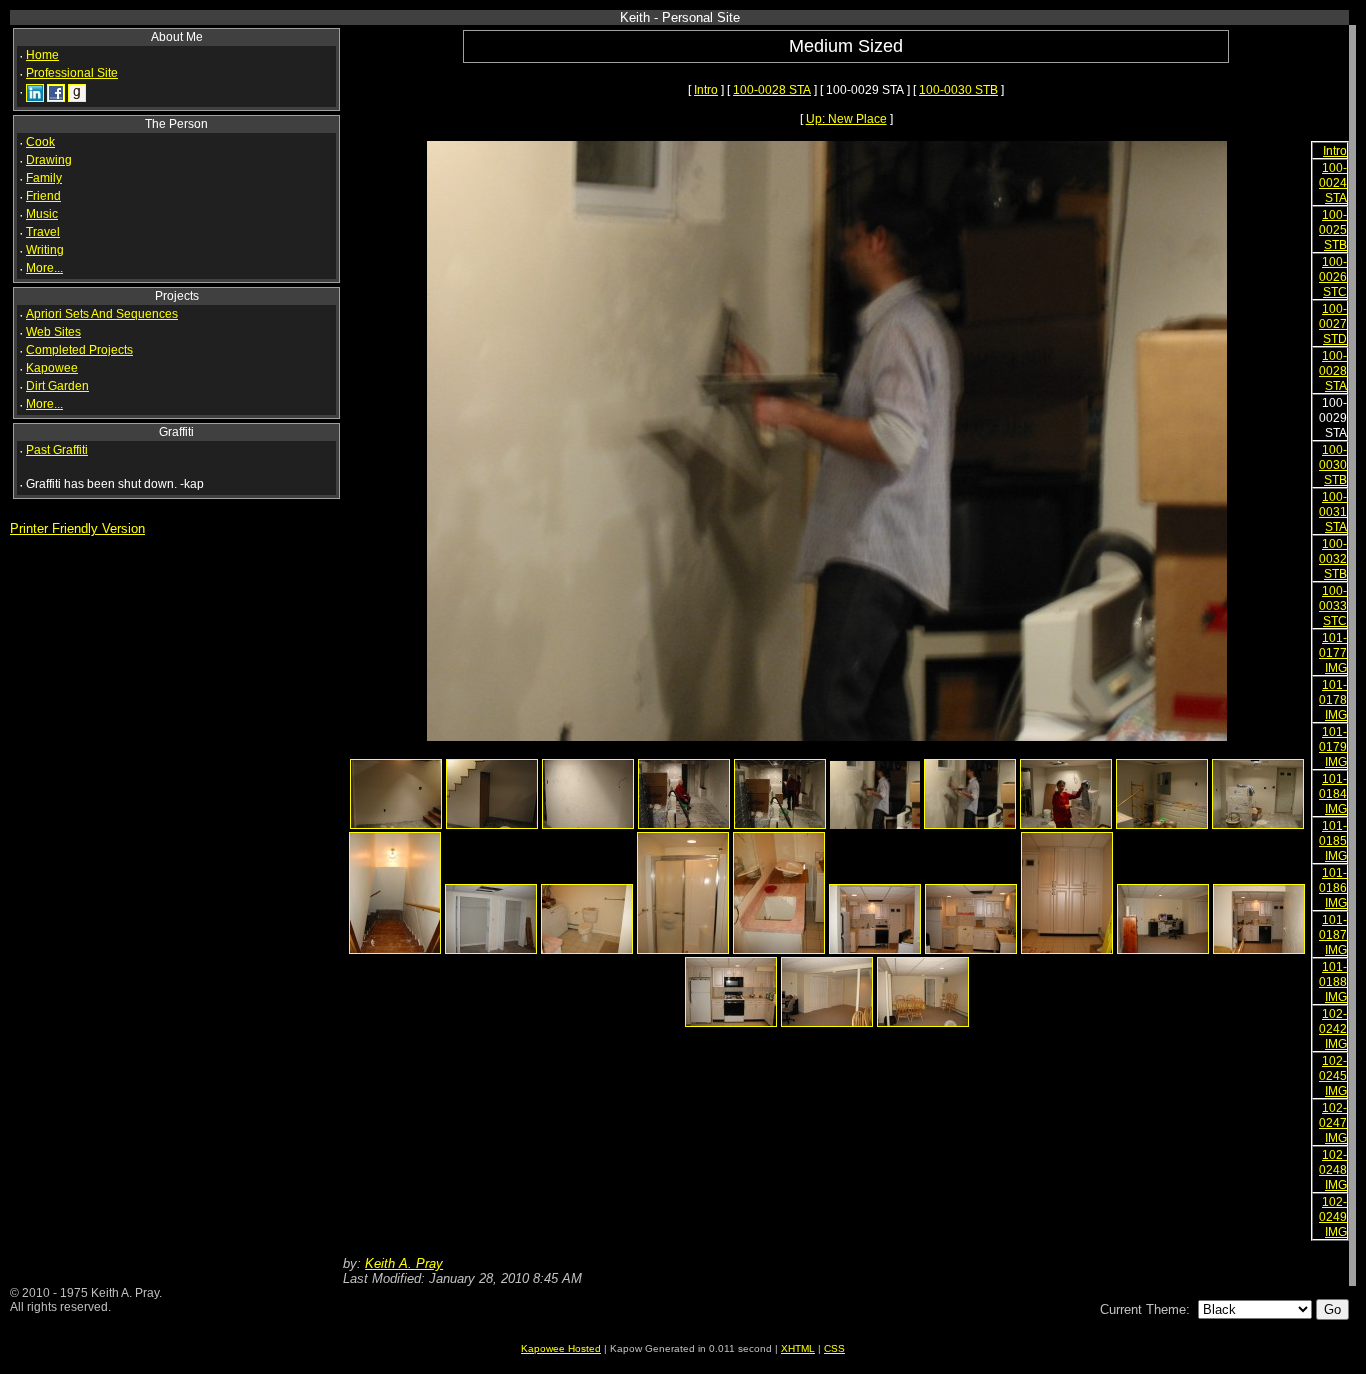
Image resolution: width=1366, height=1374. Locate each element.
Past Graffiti (57, 450)
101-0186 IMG (1333, 888)
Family (44, 178)
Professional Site (72, 73)
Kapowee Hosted (561, 1348)
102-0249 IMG (1333, 1217)
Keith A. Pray (404, 1263)
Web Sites (53, 332)
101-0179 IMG (1333, 747)
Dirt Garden (57, 386)
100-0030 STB (958, 90)
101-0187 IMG (1333, 935)
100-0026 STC (1333, 277)
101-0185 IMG (1333, 841)
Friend (43, 196)
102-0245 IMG (1333, 1076)
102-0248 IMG (1333, 1170)
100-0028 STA (772, 90)
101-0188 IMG (1333, 982)
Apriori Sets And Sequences (102, 314)
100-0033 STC (1333, 606)
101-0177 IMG (1333, 653)
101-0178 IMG (1333, 700)
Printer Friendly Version (77, 528)
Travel (43, 232)
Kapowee (52, 368)
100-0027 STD (1333, 324)
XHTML (798, 1348)
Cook (40, 142)
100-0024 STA (1333, 183)
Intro (706, 90)
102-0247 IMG (1333, 1123)
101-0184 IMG (1333, 794)
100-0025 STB (1333, 230)
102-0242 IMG (1333, 1029)
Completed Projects (79, 350)
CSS (834, 1348)
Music (42, 214)
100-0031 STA (1333, 512)
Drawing (49, 160)
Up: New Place (846, 119)
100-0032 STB (1333, 559)
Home (42, 55)
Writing (45, 250)
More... (44, 268)
